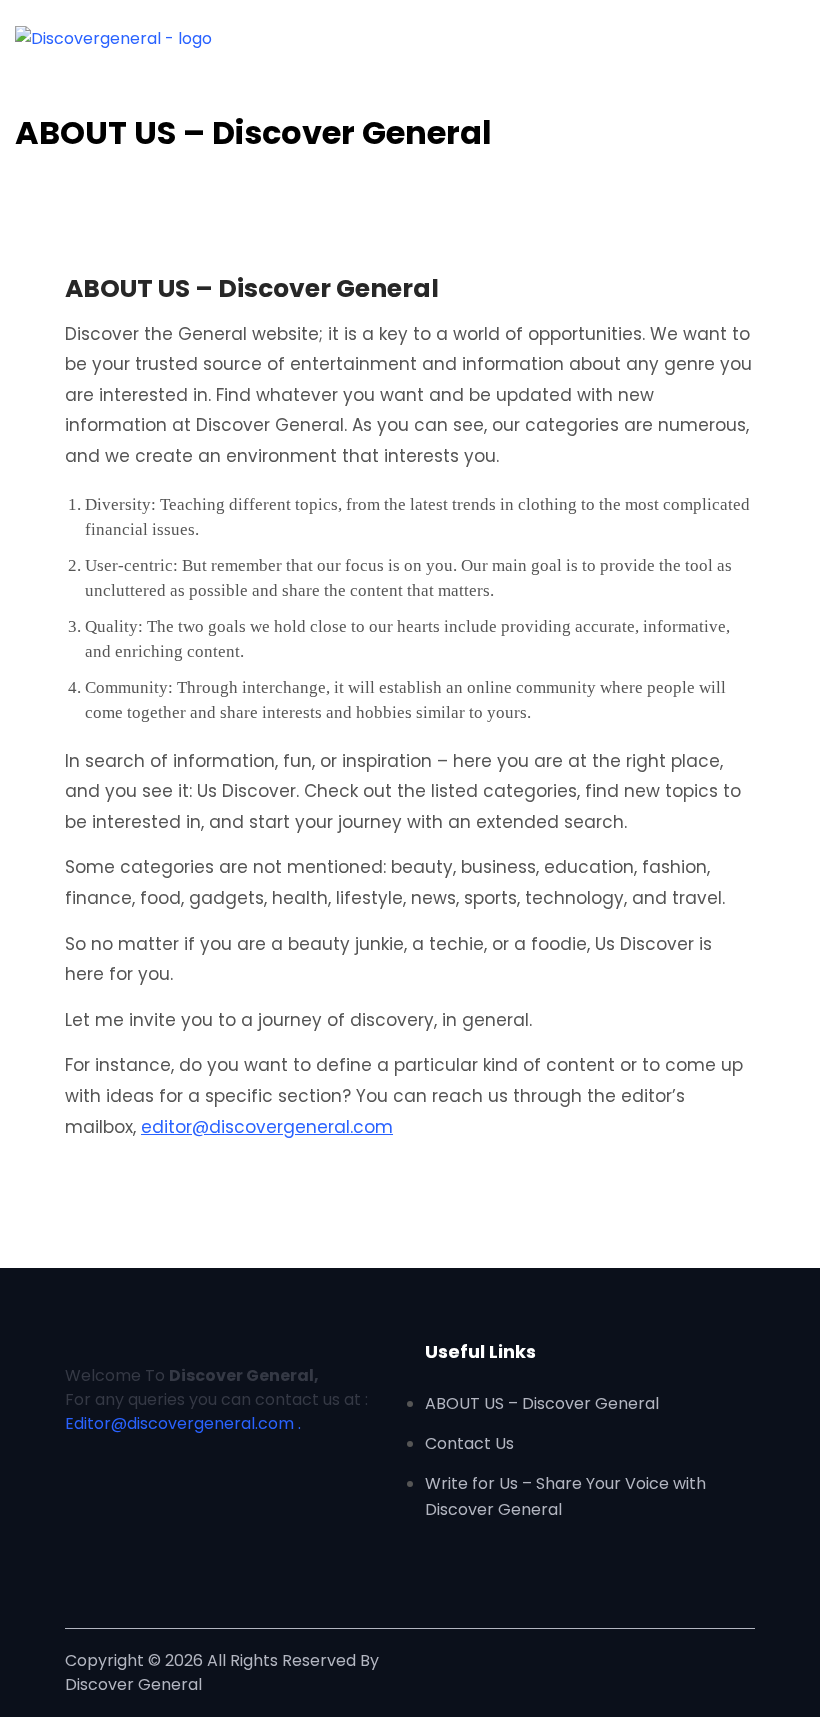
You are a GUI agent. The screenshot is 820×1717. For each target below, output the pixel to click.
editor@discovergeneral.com (267, 1127)
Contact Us (469, 1443)
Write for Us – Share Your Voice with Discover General (565, 1496)
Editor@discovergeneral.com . (183, 1423)
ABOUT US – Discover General (542, 1403)
